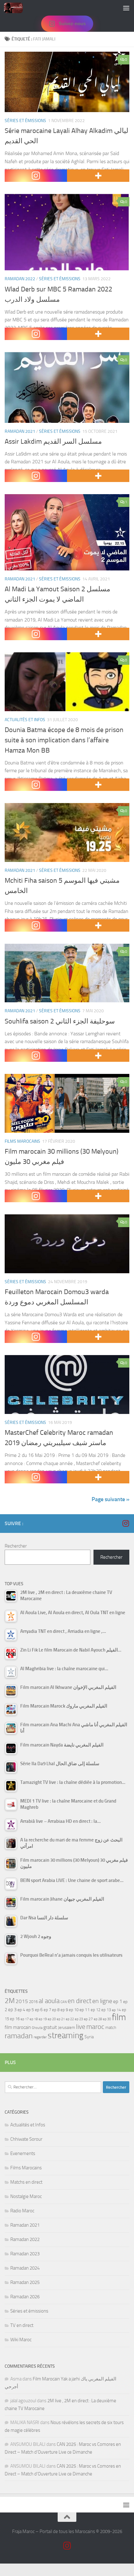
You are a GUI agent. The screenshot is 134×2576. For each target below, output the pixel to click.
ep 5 (30, 2010)
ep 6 (39, 2010)
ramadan (19, 2036)
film (119, 2017)
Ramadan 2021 (20, 431)
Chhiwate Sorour (26, 2139)
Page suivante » (110, 1499)
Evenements (23, 2153)
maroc (95, 2027)
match (111, 2028)
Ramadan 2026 (25, 2297)
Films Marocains (22, 1141)
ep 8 (56, 2010)
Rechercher (16, 1546)
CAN (64, 2002)
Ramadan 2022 (20, 279)
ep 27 (88, 2019)
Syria (89, 2037)
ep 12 (96, 2010)
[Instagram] (36, 176)
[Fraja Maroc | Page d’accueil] (17, 8)
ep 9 (64, 2010)
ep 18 (34, 2019)
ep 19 (43, 2019)
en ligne (102, 2001)
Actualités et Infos (25, 720)
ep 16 (15, 2019)
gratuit (50, 2027)
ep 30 (107, 2019)
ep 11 (85, 2010)
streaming (66, 2035)
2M (10, 2001)
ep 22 (70, 2019)
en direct (79, 2001)
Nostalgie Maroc (26, 2196)
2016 (33, 2002)
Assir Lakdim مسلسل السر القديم (53, 442)
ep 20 (52, 2019)
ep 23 (79, 2019)
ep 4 (21, 2010)
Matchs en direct (26, 2182)
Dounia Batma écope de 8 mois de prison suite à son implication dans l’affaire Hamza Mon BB (64, 740)
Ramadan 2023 (25, 2254)
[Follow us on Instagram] (126, 1523)
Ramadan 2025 (25, 2282)
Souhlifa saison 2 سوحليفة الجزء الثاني (60, 1021)
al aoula (49, 2001)
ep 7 (47, 2010)
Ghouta (37, 2028)
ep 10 (74, 2010)
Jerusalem (67, 2028)
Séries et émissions (25, 121)
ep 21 (61, 2019)
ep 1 (118, 2001)
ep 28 (98, 2019)
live (81, 2027)
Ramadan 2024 (25, 2268)
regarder (40, 2037)
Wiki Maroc (21, 2340)
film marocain (18, 2027)
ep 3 (12, 2010)
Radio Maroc (22, 2211)
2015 (22, 2001)
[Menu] (126, 8)
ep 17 (25, 2019)
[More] (98, 176)
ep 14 (116, 2010)
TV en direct (22, 2325)
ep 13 (106, 2010)
